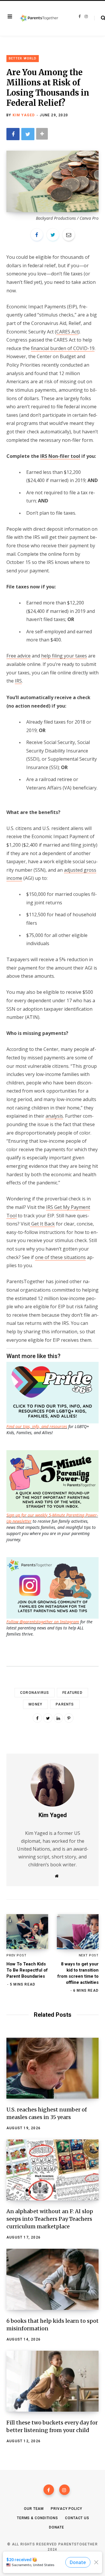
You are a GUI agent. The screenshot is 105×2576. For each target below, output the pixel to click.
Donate (57, 2527)
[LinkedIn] (58, 1718)
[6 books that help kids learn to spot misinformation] (52, 2279)
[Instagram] (64, 2490)
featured (72, 1693)
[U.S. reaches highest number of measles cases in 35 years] (52, 2068)
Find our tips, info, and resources (37, 1426)
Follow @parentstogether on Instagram (43, 1622)
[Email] (69, 235)
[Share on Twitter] (28, 134)
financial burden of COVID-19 (63, 348)
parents (65, 1704)
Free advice (19, 656)
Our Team (34, 2509)
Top (54, 2564)
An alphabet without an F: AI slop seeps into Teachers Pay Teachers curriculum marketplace (50, 2219)
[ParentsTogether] (39, 18)
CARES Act (67, 332)
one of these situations (60, 1257)
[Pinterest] (69, 1718)
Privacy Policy (66, 2509)
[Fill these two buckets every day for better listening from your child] (52, 2381)
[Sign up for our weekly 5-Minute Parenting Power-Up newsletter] (54, 1392)
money (35, 1704)
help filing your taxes (64, 656)
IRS (18, 681)
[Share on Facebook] (13, 134)
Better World (23, 58)
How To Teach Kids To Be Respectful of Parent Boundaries (27, 1970)
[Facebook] (49, 2490)
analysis (54, 1116)
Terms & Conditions (37, 2518)
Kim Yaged (24, 115)
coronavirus (35, 1693)
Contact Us (77, 2518)
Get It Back (42, 1224)
